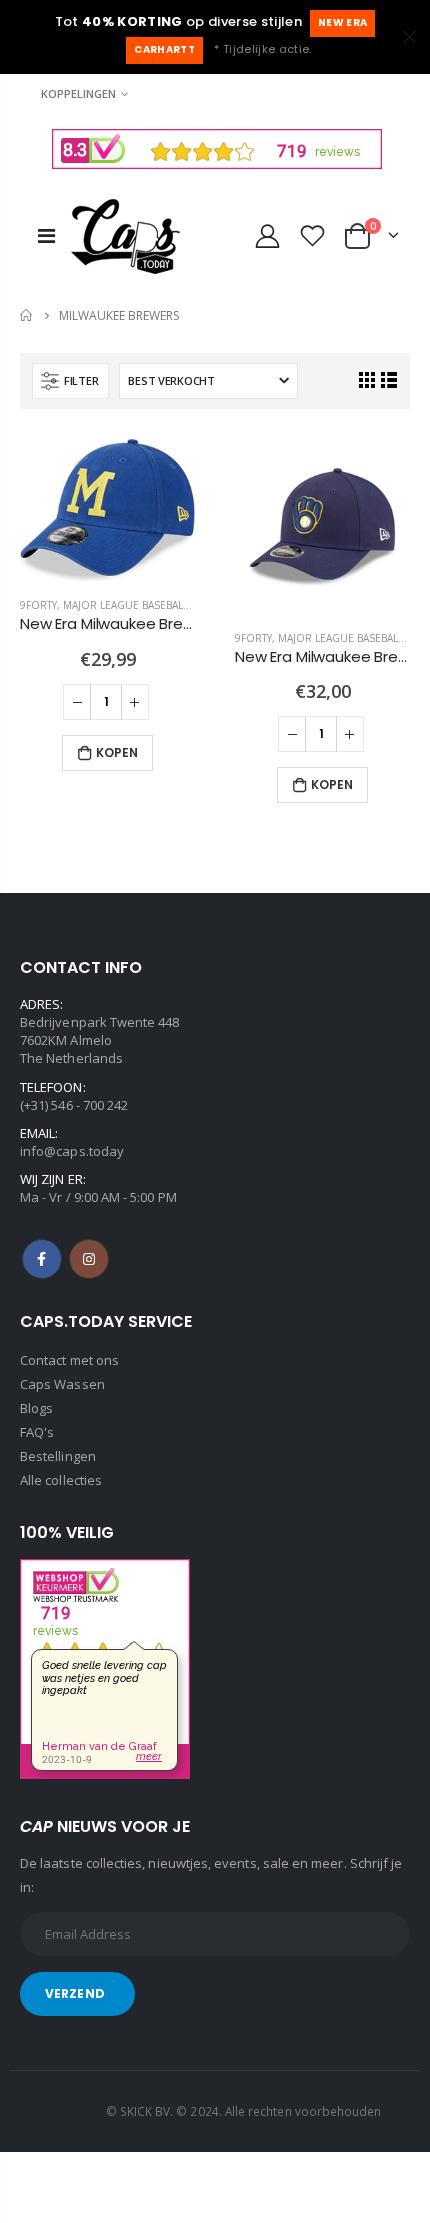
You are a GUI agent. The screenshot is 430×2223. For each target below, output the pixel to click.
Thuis (27, 315)
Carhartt (164, 49)
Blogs (36, 1408)
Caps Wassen (62, 1384)
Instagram (89, 1259)
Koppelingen (78, 93)
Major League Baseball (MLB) (140, 605)
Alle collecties (61, 1480)
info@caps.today (72, 1151)
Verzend (75, 1993)
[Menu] (46, 235)
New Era (342, 22)
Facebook (42, 1259)
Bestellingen (58, 1456)
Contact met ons (69, 1360)
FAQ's (37, 1432)
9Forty (38, 605)
